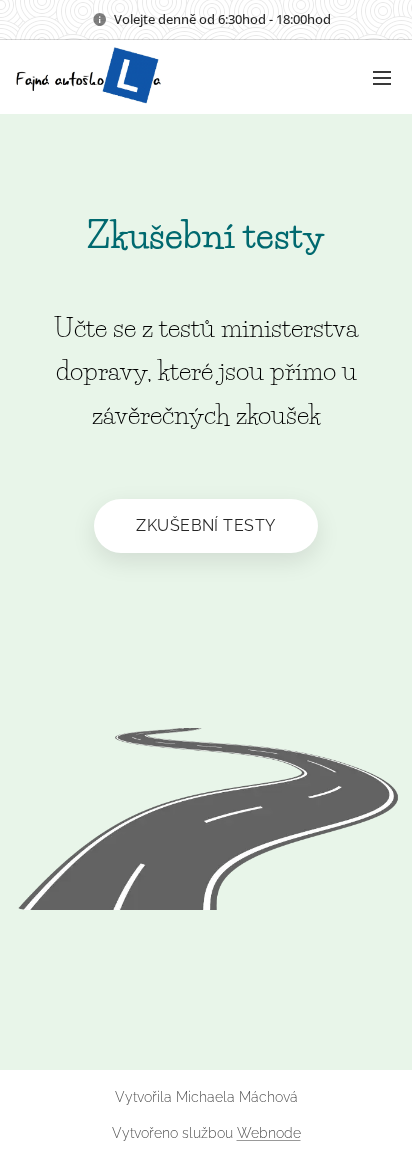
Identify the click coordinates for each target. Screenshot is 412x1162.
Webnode (269, 1133)
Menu (382, 77)
